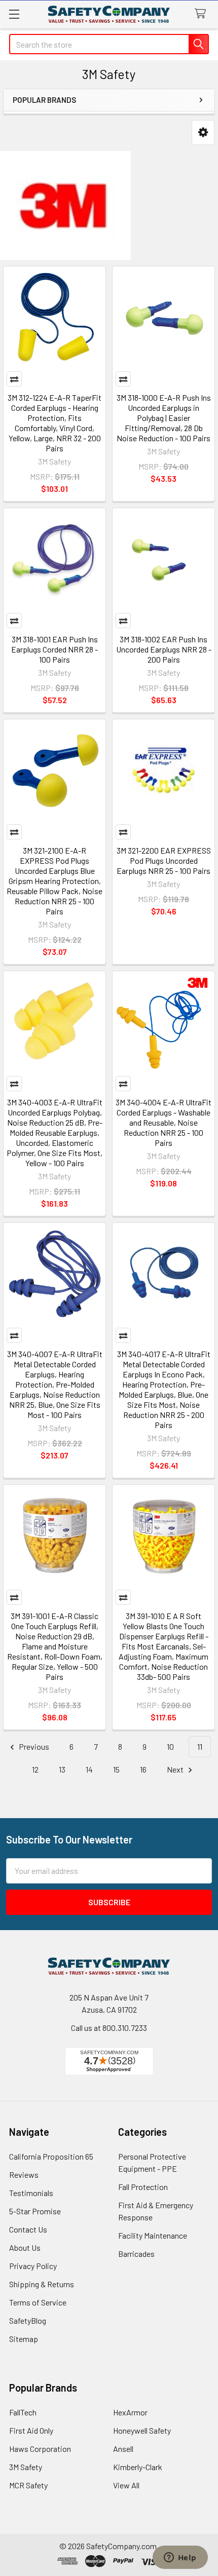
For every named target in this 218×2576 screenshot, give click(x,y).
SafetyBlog (28, 2320)
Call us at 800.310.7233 (109, 2028)
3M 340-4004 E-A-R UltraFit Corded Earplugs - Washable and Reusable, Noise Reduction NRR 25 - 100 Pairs (163, 1122)
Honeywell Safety (142, 2430)
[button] (203, 132)
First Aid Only (31, 2430)
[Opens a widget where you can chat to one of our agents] (180, 2558)
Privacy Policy (33, 2266)
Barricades (136, 2254)
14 (89, 1769)
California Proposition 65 (51, 2156)
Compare (14, 379)
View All (126, 2485)
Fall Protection (143, 2187)
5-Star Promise (35, 2211)
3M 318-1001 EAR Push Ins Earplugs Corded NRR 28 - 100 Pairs (55, 649)
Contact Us (28, 2229)
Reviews (24, 2175)
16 (143, 1769)
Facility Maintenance (153, 2235)
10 (170, 1746)
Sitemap (24, 2339)
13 (62, 1769)
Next (176, 1769)
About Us (25, 2247)
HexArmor (130, 2412)
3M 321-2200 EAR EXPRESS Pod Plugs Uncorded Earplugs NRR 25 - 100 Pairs (164, 860)
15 (116, 1769)
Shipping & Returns (42, 2284)
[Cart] (203, 14)
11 (200, 1746)
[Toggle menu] (14, 14)
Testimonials (31, 2193)
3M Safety (26, 2467)
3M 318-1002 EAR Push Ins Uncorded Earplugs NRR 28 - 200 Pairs (164, 649)
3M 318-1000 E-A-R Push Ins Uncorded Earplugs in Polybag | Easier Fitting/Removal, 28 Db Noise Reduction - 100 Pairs (164, 418)
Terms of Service (38, 2302)
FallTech (23, 2412)
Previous (33, 1746)
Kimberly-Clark (138, 2467)
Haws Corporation (40, 2449)
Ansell (123, 2449)
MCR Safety (28, 2485)
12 (35, 1769)
